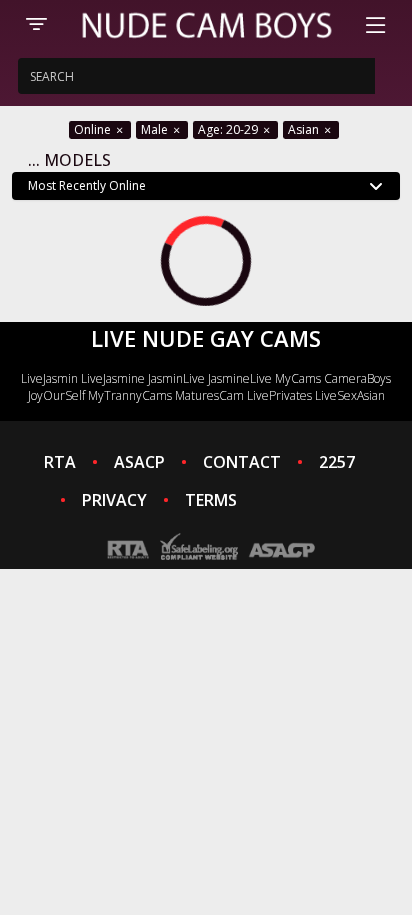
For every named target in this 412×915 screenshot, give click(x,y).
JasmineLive (240, 378)
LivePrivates (279, 395)
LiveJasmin (49, 378)
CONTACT (242, 462)
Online (94, 129)
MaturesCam (209, 395)
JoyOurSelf (56, 395)
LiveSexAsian (350, 395)
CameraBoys (357, 378)
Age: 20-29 (229, 129)
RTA (60, 462)
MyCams (298, 378)
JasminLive (176, 378)
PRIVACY (114, 500)
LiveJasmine (113, 378)
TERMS (211, 500)
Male (156, 129)
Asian (305, 129)
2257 (337, 462)
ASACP (139, 462)
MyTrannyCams (130, 395)
